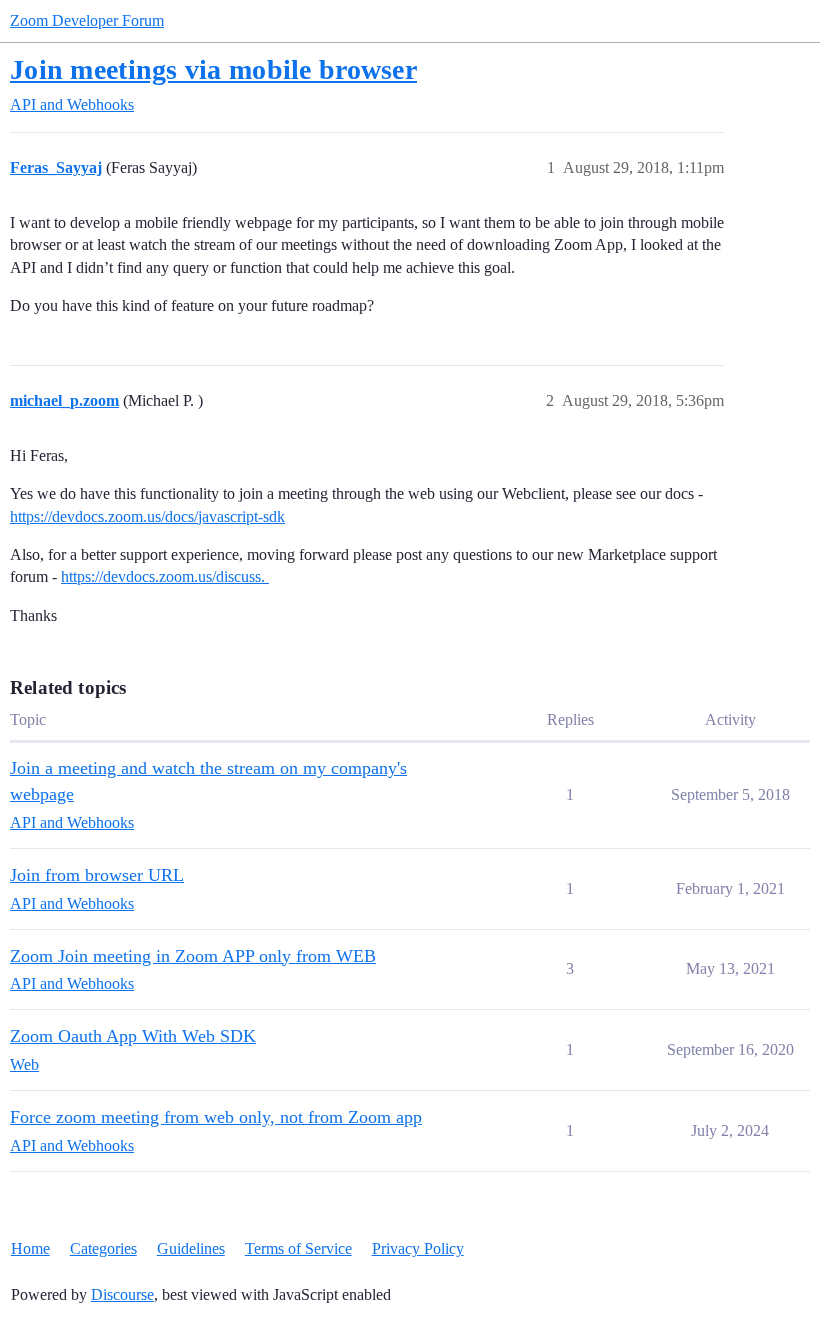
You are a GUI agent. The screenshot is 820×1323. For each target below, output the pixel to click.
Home (30, 1248)
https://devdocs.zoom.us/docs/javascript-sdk (147, 516)
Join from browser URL (97, 875)
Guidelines (191, 1248)
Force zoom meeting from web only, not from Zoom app (216, 1117)
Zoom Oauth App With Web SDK (133, 1036)
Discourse (122, 1294)
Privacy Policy (418, 1248)
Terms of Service (298, 1248)
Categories (103, 1248)
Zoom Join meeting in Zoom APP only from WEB (193, 956)
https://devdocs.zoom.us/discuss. (165, 576)
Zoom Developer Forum (87, 20)
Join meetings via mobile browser (213, 69)
